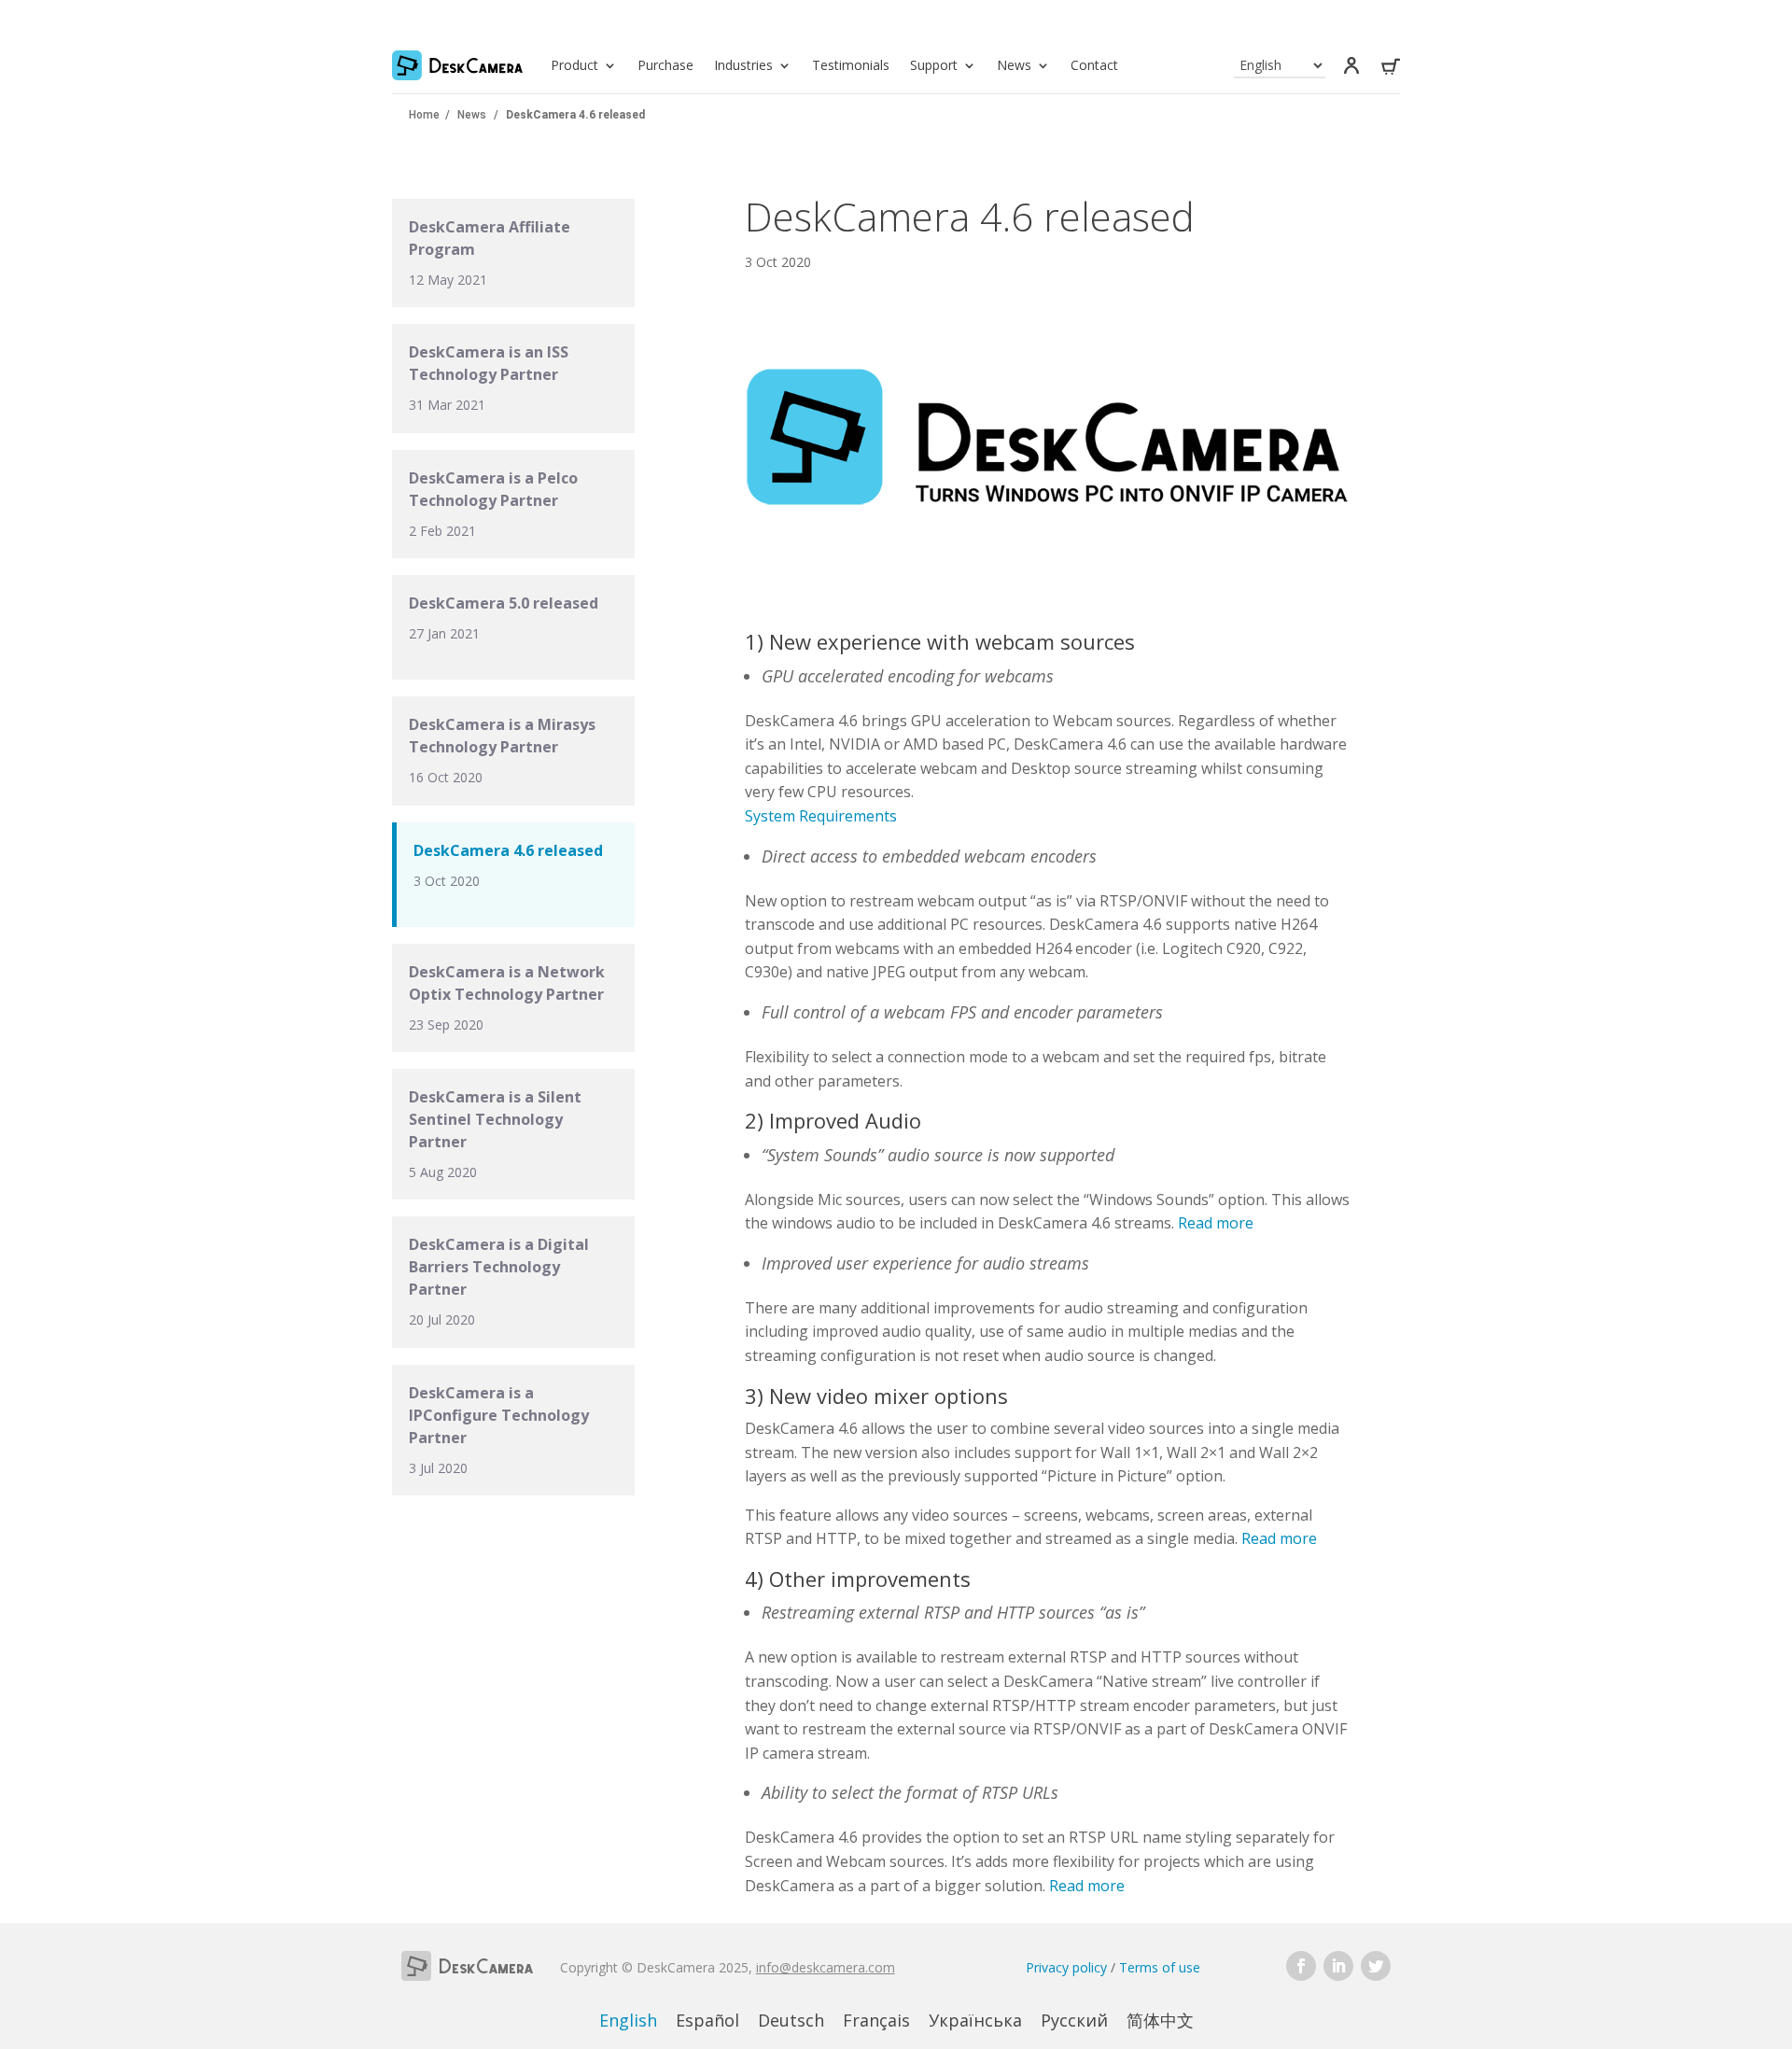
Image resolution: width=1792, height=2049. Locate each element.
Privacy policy (1066, 1967)
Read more (1216, 1223)
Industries (743, 65)
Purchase (665, 65)
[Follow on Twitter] (1376, 1966)
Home (424, 115)
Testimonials (851, 65)
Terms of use (1160, 1967)
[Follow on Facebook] (1301, 1966)
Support (934, 65)
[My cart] (1391, 70)
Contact (1094, 65)
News (1014, 65)
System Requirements (821, 816)
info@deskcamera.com (826, 1967)
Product (574, 65)
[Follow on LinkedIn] (1338, 1966)
